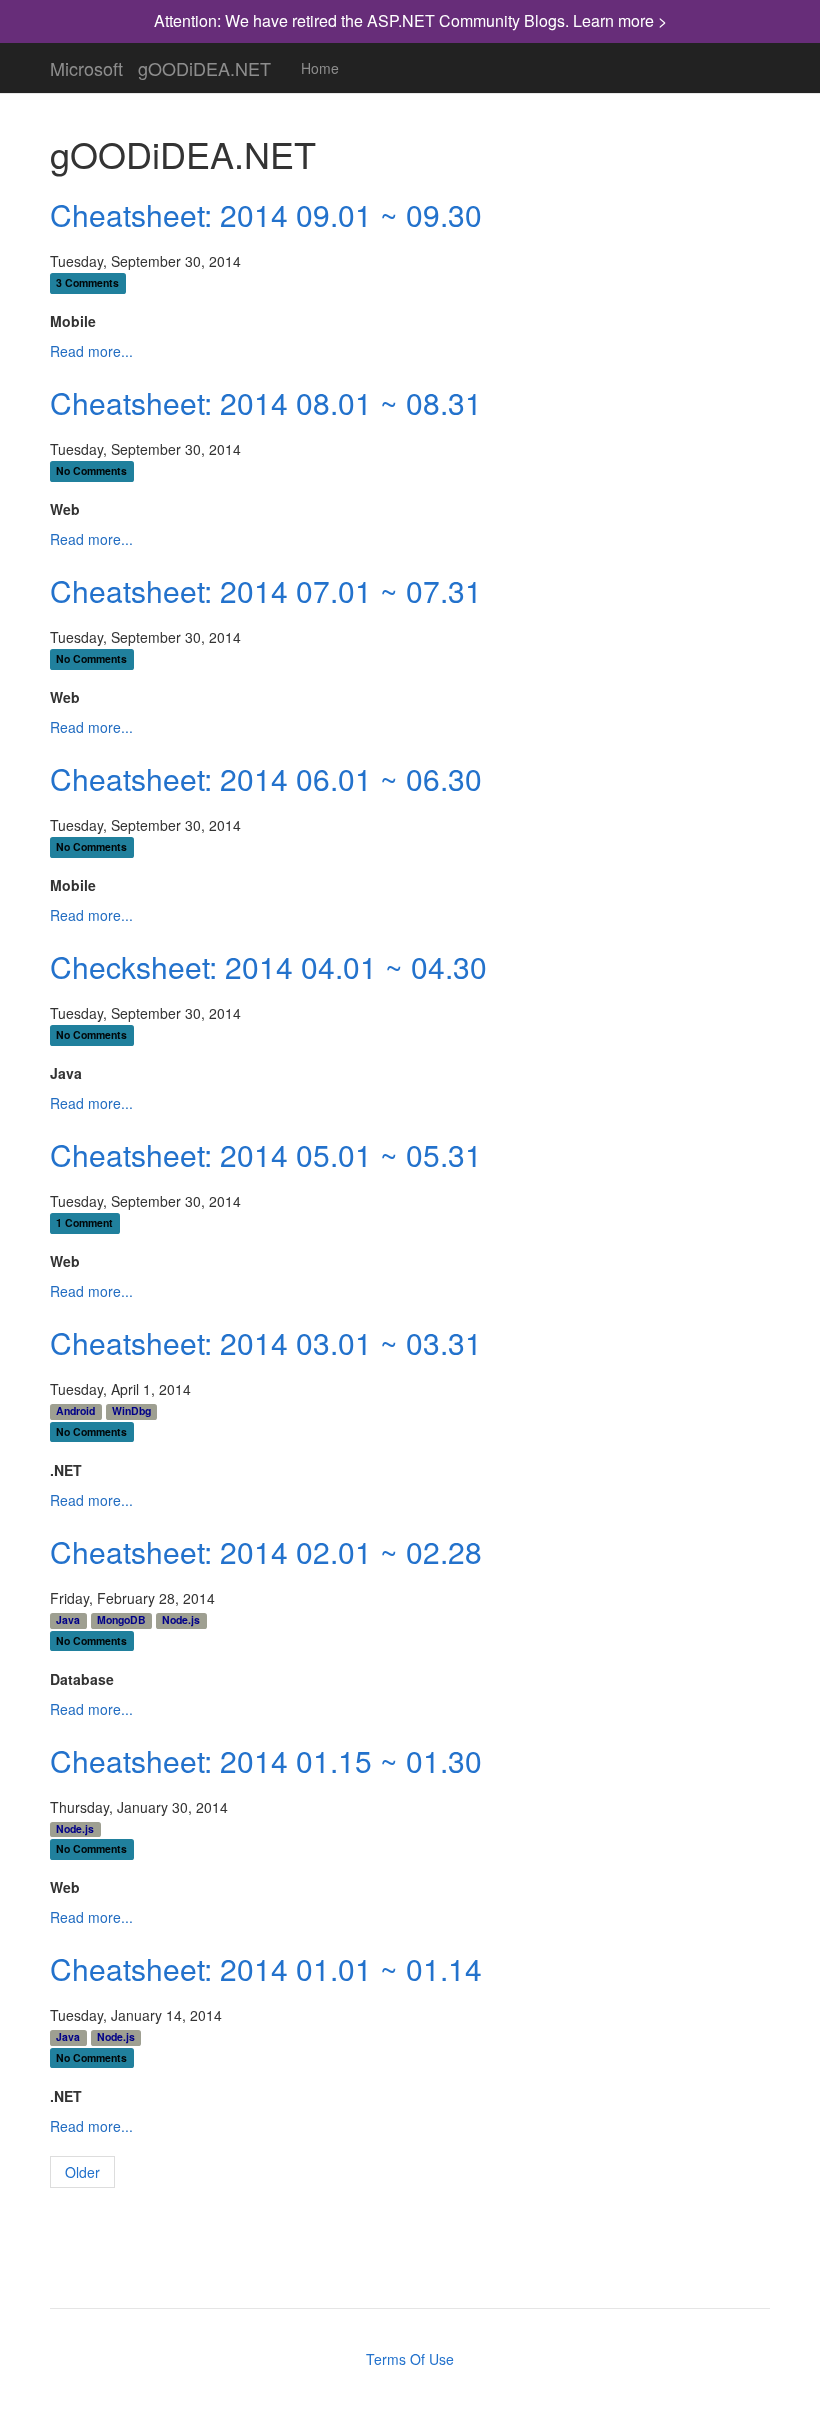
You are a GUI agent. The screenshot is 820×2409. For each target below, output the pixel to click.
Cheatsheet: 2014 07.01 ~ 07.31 (266, 590)
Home (320, 68)
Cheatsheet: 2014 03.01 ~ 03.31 (266, 1342)
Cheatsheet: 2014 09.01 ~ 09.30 (266, 214)
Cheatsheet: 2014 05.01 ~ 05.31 (266, 1154)
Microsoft (86, 64)
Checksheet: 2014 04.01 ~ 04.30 (268, 966)
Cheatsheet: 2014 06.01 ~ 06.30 (266, 778)
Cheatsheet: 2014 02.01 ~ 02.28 (266, 1551)
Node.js (181, 1620)
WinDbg (131, 1411)
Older (82, 2172)
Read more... (91, 351)
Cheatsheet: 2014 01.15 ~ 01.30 (266, 1760)
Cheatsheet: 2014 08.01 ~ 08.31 (266, 402)
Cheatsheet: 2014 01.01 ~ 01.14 (266, 1968)
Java (68, 1620)
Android (75, 1411)
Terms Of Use (410, 2359)
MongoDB (121, 1620)
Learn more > (620, 20)
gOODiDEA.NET (204, 64)
